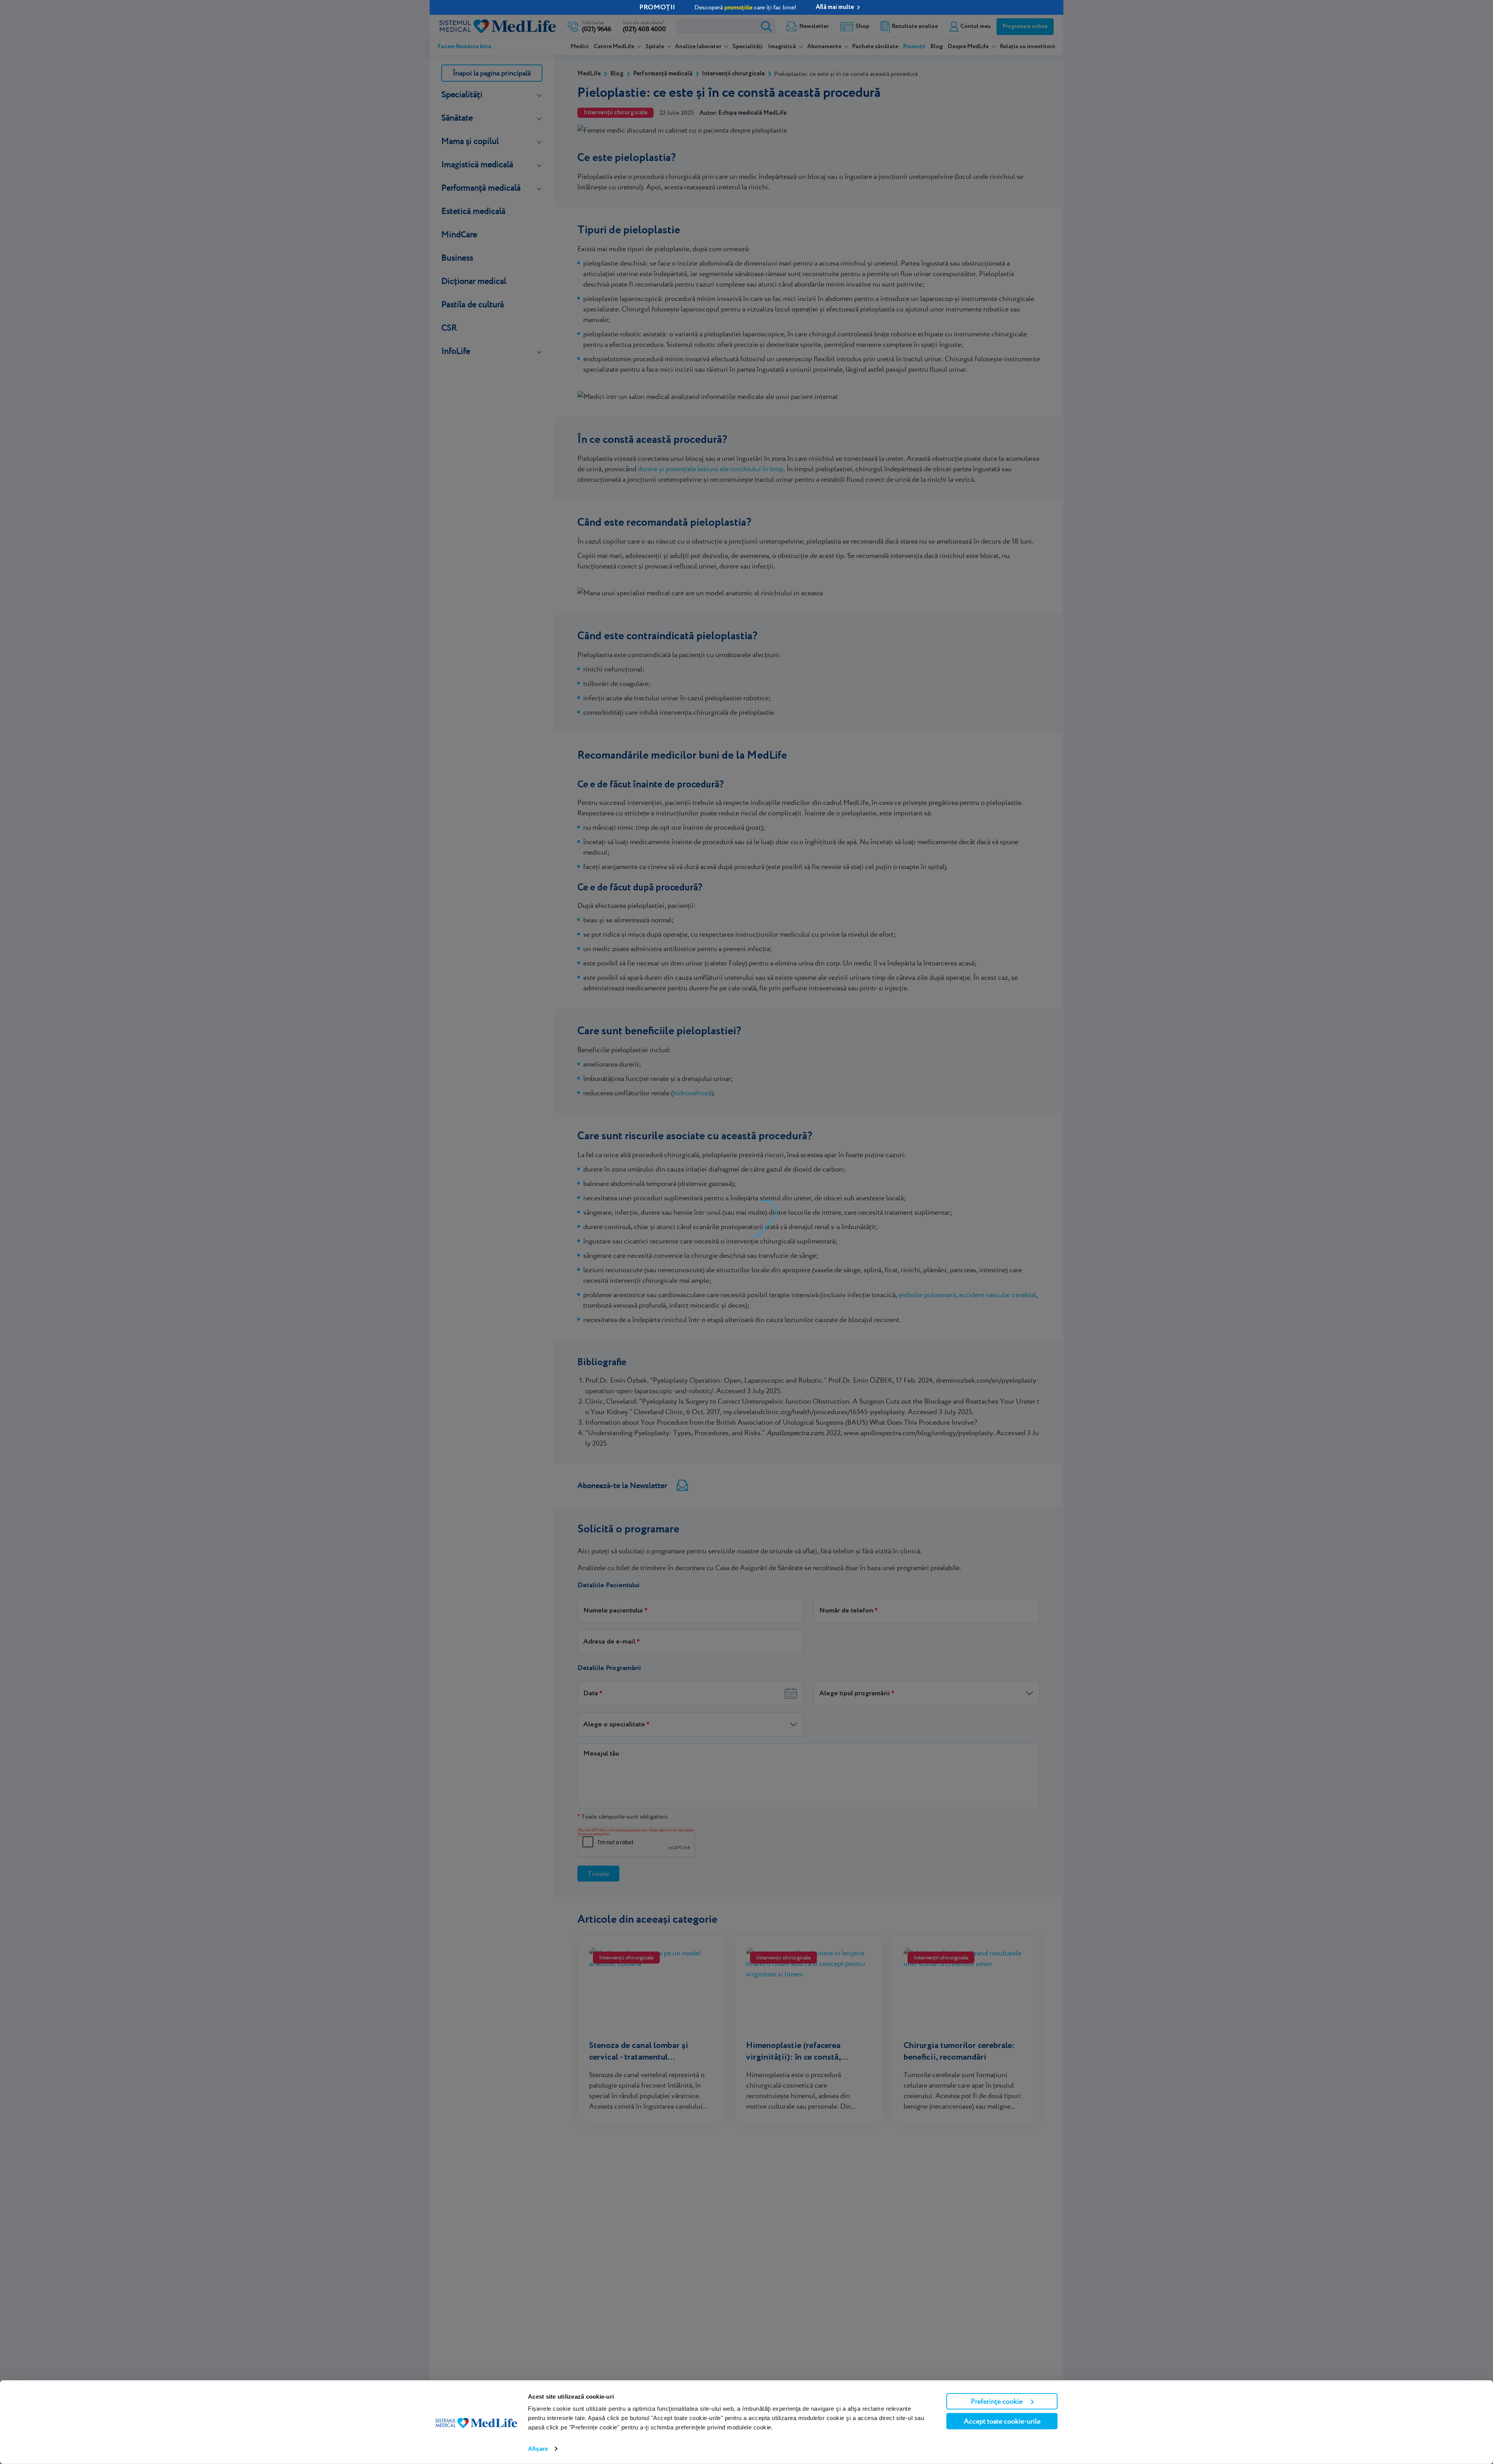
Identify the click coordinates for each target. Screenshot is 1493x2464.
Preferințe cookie (997, 2401)
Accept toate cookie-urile (1002, 2421)
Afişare (538, 2449)
